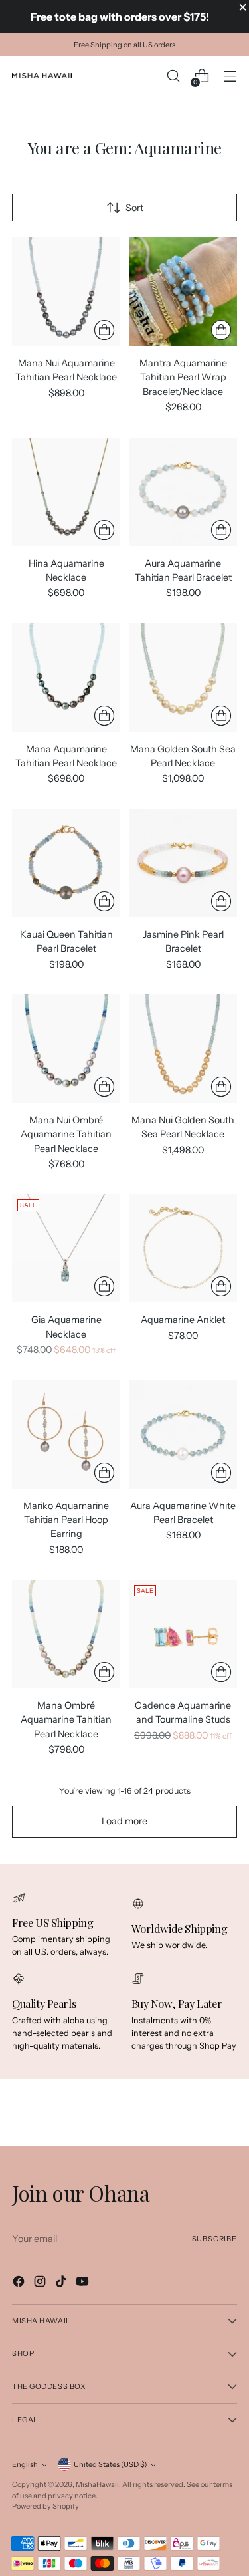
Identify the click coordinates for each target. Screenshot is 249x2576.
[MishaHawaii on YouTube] (84, 2283)
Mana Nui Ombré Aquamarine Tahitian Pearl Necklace (66, 1134)
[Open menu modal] (230, 76)
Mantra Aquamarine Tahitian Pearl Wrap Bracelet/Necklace (183, 377)
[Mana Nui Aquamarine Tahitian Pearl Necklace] (66, 292)
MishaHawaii (97, 2484)
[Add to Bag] (104, 330)
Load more (124, 1821)
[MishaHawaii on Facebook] (20, 2283)
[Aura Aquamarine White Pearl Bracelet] (183, 1434)
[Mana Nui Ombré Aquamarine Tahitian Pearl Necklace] (66, 1049)
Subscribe (214, 2239)
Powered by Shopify (45, 2506)
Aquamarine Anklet (183, 1320)
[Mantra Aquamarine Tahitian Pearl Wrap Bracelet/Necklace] (183, 292)
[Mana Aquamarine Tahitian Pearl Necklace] (66, 677)
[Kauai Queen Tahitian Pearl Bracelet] (66, 863)
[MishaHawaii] (42, 76)
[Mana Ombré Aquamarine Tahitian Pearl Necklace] (66, 1634)
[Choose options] (221, 330)
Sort (134, 208)
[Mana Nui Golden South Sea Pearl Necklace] (183, 1049)
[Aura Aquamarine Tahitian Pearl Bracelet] (183, 492)
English (25, 2464)
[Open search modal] (173, 76)
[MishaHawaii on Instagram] (41, 2283)
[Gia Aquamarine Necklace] (66, 1248)
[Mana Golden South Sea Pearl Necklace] (183, 677)
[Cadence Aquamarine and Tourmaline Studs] (183, 1634)
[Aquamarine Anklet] (183, 1248)
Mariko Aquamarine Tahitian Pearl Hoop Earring (66, 1520)
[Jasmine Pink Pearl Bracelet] (183, 863)
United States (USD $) (110, 2464)
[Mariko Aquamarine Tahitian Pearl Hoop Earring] (66, 1434)
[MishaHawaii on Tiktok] (62, 2283)
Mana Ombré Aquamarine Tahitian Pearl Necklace (66, 1720)
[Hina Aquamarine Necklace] (66, 492)
